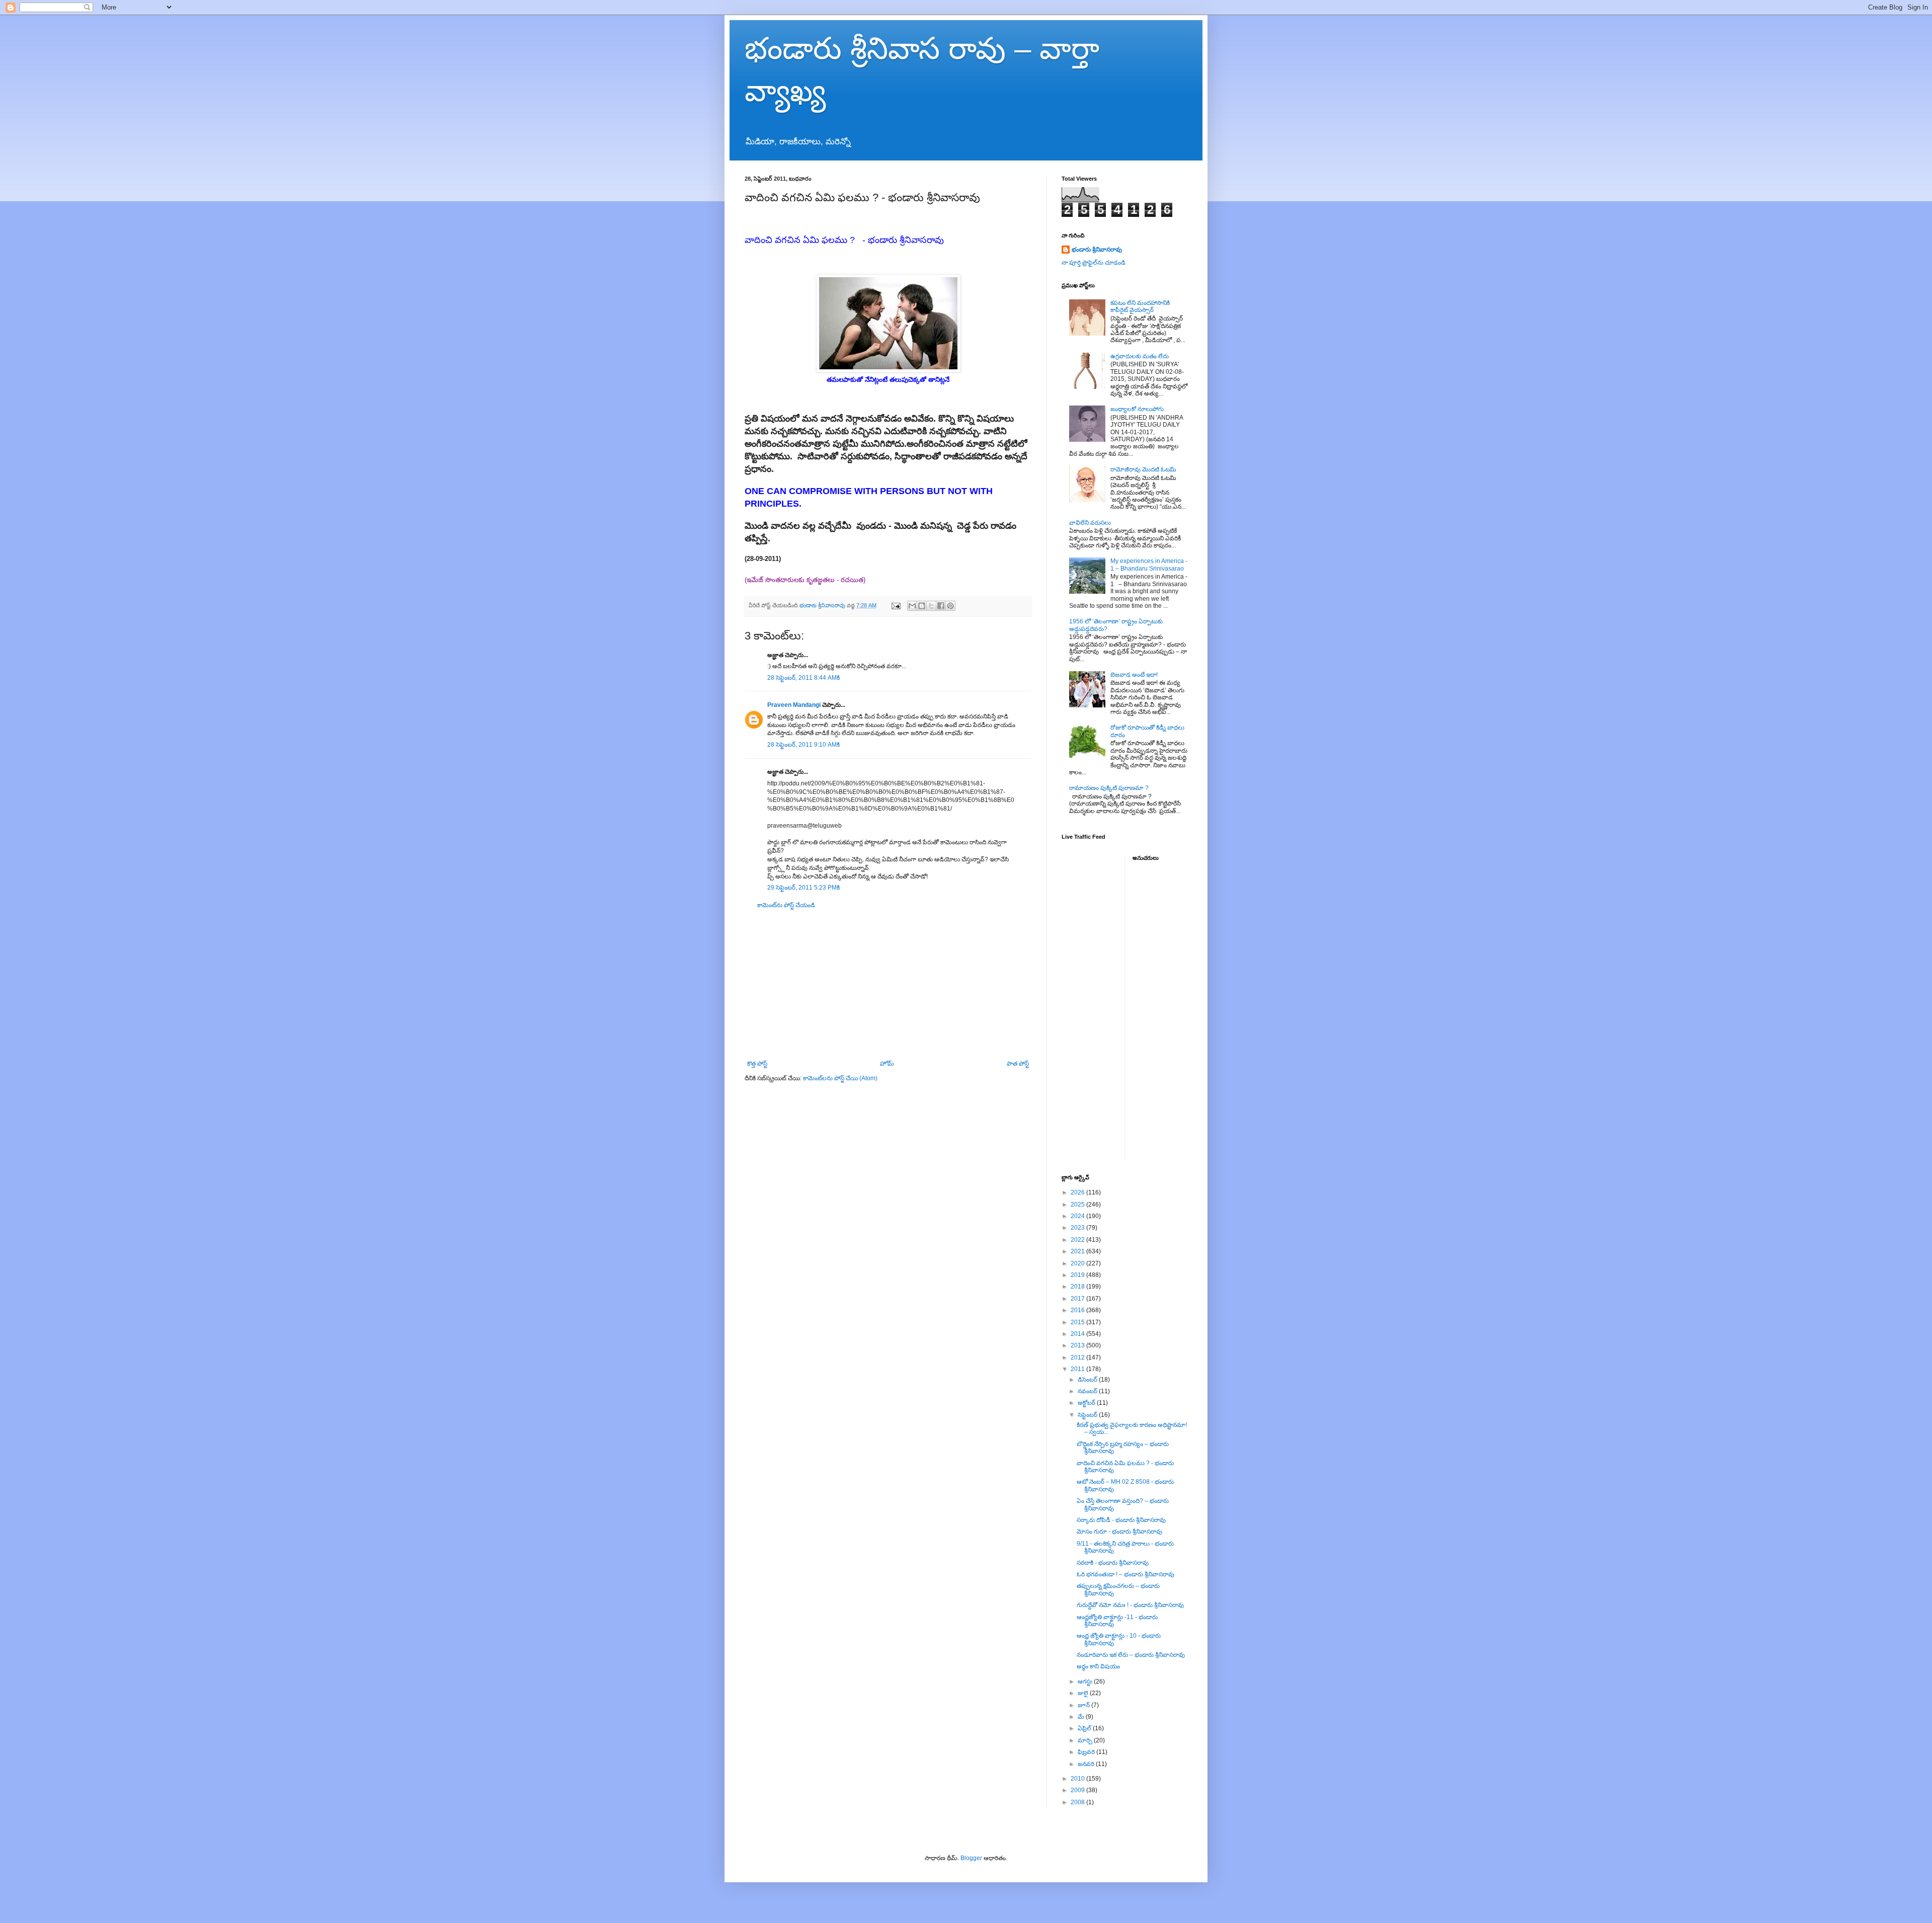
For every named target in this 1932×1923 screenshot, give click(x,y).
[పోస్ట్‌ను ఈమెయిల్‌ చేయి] (896, 605)
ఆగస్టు (1086, 1681)
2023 (1078, 1228)
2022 (1078, 1240)
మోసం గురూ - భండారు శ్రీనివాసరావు (1119, 1532)
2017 (1078, 1299)
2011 (1078, 1369)
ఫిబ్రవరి (1087, 1752)
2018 (1078, 1287)
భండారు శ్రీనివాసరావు (1097, 250)
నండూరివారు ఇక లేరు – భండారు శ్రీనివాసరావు (1131, 1655)
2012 (1078, 1357)
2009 (1078, 1790)
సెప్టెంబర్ (1088, 1415)
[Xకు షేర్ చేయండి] (931, 606)
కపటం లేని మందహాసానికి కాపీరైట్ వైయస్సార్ (1140, 306)
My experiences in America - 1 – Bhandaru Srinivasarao (1149, 565)
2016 (1078, 1310)
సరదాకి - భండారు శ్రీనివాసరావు (1113, 1563)
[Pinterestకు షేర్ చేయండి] (950, 606)
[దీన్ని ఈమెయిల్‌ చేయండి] (912, 606)
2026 (1078, 1192)
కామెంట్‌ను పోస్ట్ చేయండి (786, 905)
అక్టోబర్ (1087, 1403)
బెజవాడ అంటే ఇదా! (1134, 675)
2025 (1078, 1205)
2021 (1078, 1251)
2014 (1078, 1334)
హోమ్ (887, 1064)
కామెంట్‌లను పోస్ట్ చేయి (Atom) (840, 1078)
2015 (1078, 1322)
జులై (1084, 1693)
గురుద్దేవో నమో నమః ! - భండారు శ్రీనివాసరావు (1130, 1605)
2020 (1078, 1263)
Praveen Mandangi (794, 705)
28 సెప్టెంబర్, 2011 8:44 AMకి (803, 678)
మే (1082, 1717)
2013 (1078, 1345)
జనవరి (1087, 1764)
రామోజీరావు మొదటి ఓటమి (1143, 469)
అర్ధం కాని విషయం (1098, 1666)
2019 (1078, 1275)
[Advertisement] (888, 985)
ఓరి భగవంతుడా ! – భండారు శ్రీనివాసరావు (1125, 1574)
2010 (1078, 1779)
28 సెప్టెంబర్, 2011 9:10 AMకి (803, 745)
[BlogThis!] (922, 606)
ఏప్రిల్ (1085, 1728)
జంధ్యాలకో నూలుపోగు (1137, 409)
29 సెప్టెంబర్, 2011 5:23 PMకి (803, 888)
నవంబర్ (1088, 1391)
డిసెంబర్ (1088, 1380)
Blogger (971, 1858)
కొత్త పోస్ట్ (757, 1064)
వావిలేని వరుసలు (1090, 523)
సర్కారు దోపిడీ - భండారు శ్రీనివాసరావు (1121, 1520)
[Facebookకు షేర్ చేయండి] (941, 606)
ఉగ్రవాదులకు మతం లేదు (1140, 356)
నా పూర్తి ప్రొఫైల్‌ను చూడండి (1094, 263)
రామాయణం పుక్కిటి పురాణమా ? (1109, 788)
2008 (1078, 1802)
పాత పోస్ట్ (1018, 1064)
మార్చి (1086, 1740)
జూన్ (1084, 1705)
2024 (1078, 1216)
